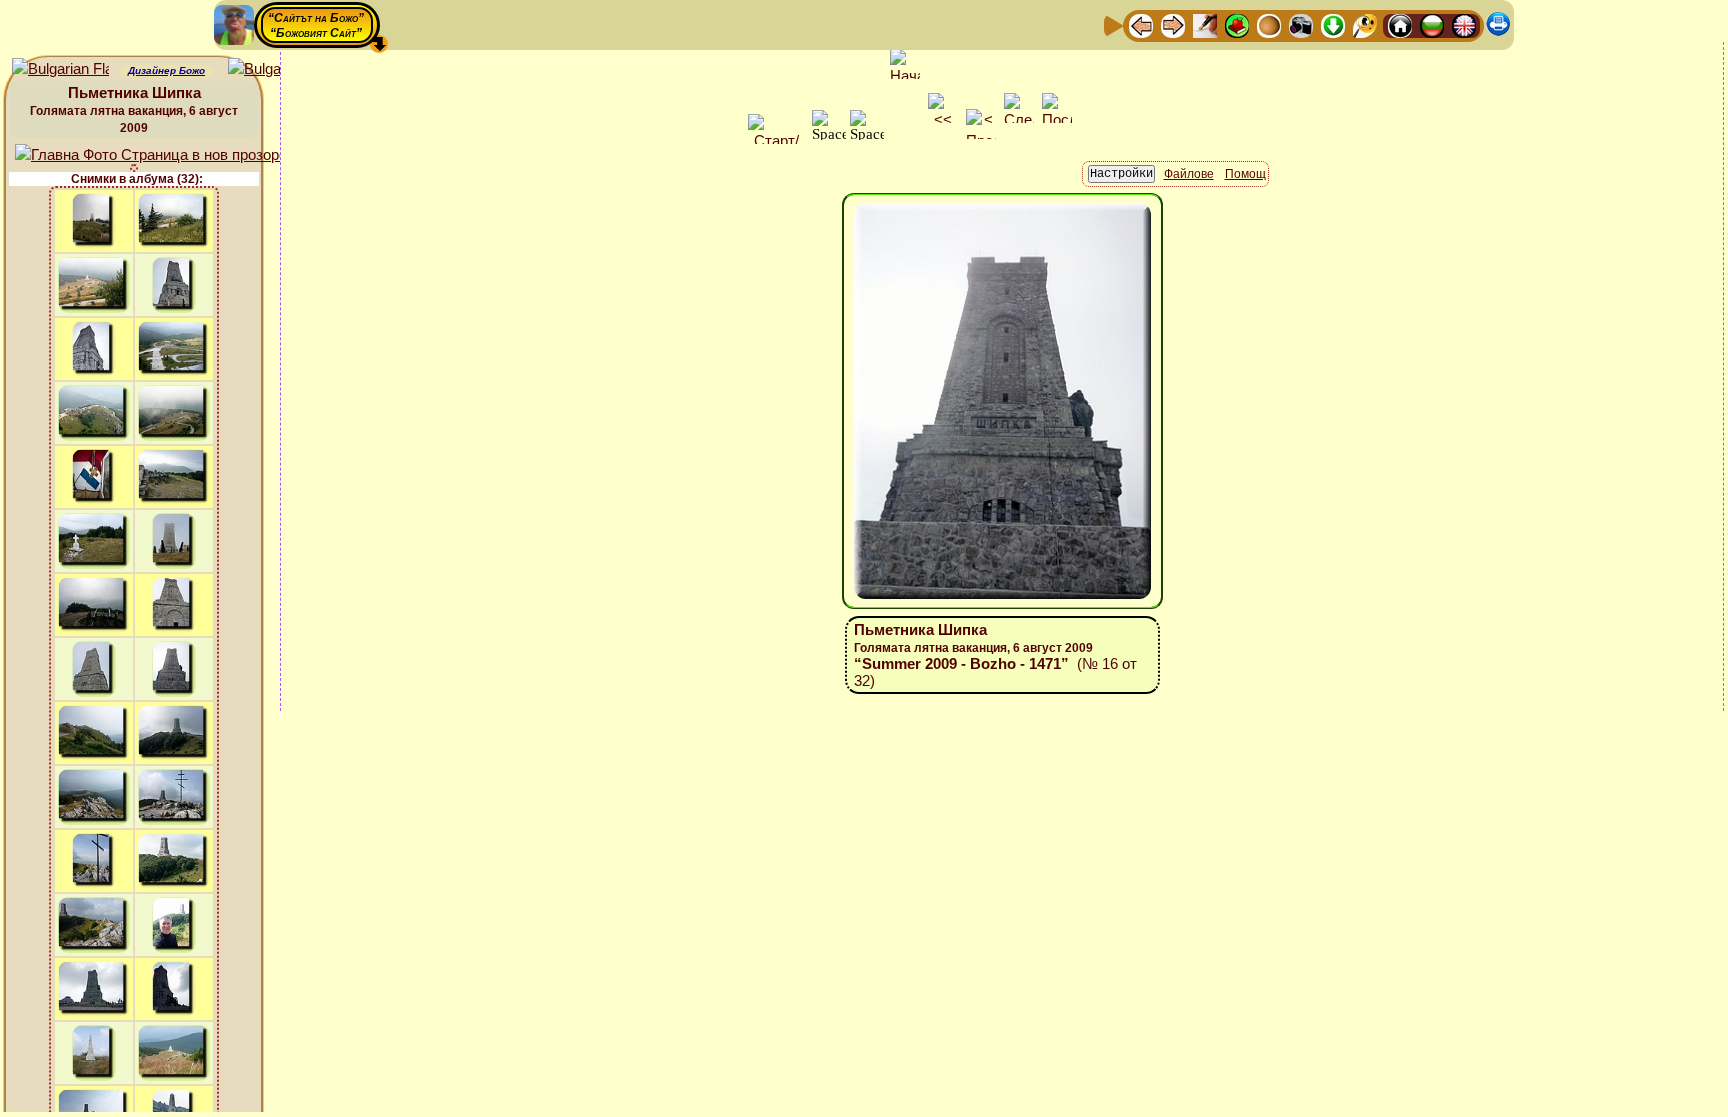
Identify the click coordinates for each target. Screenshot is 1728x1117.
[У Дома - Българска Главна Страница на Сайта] (1432, 24)
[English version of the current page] (60, 69)
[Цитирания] (1237, 24)
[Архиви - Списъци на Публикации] (1205, 24)
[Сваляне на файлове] (1333, 24)
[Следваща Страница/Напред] (1173, 24)
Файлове (1189, 174)
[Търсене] (1365, 24)
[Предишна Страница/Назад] (1141, 24)
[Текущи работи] (1269, 24)
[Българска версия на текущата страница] (276, 69)
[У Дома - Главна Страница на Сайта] (1400, 24)
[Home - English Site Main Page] (1464, 24)
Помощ (1245, 174)
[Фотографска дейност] (1301, 24)
